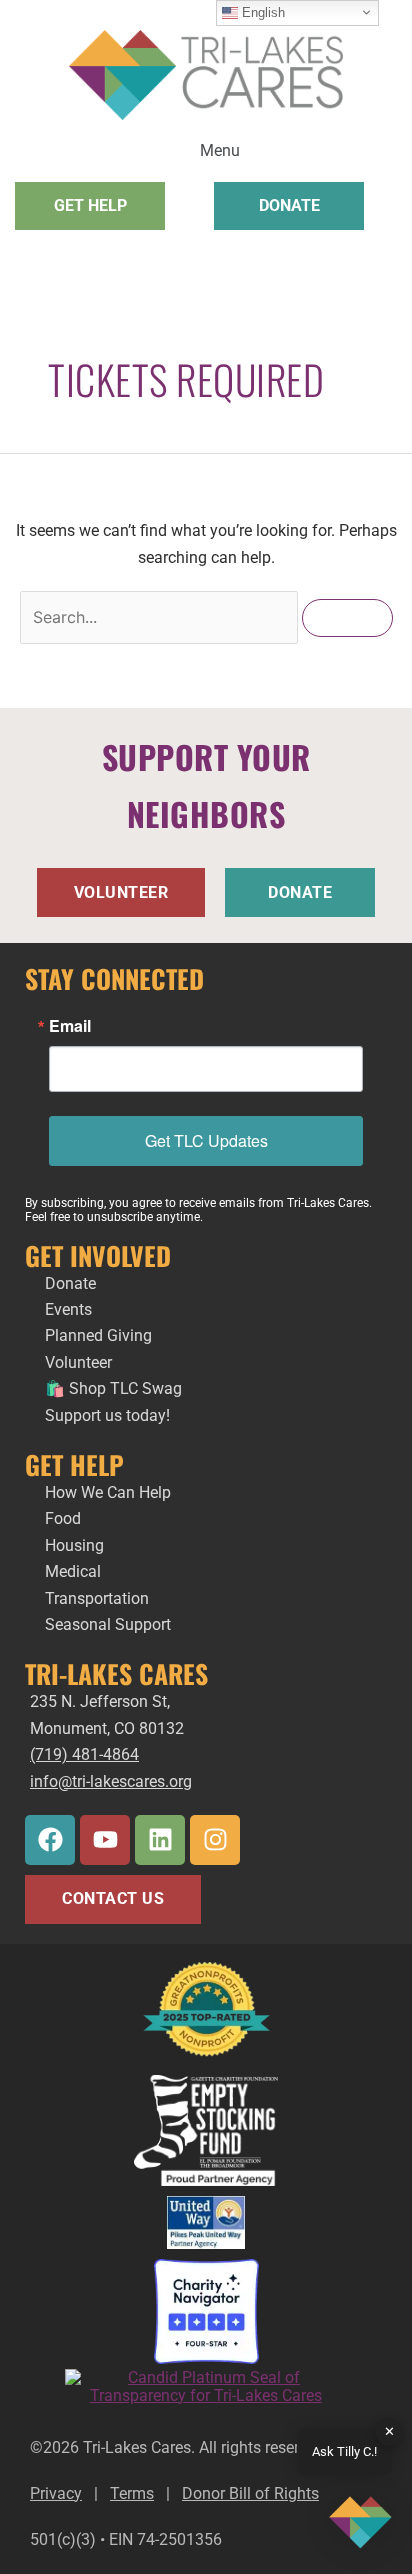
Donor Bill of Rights (250, 2493)
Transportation (97, 1598)
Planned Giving (98, 1335)
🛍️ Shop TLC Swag (113, 1388)
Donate (70, 1283)
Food (65, 1518)
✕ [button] (389, 2431)
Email (70, 1026)
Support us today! (107, 1415)
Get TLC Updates (206, 1140)
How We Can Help (108, 1492)
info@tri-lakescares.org (111, 1781)
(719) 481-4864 (84, 1754)
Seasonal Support (108, 1624)
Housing (74, 1545)
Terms (132, 2493)
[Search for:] (161, 617)
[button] (206, 148)
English (261, 12)
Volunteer (78, 1362)
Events (68, 1309)
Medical (73, 1571)
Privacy (56, 2493)
